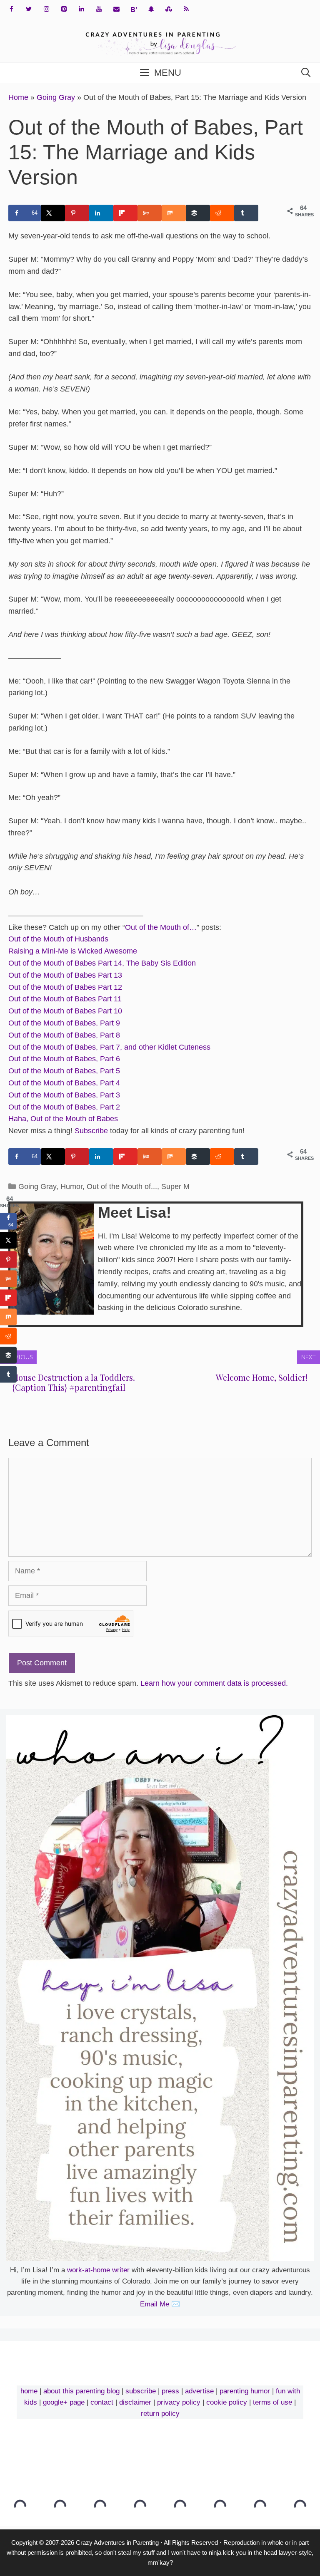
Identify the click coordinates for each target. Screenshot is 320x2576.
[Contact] (116, 9)
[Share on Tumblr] (246, 213)
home (29, 2391)
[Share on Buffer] (198, 213)
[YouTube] (99, 9)
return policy (160, 2414)
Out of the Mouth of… (161, 927)
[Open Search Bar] (306, 73)
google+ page (64, 2402)
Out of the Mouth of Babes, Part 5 (64, 1071)
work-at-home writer (98, 2270)
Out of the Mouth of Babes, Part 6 (64, 1059)
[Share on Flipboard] (125, 213)
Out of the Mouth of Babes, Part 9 (64, 1023)
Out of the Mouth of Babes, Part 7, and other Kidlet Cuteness (109, 1047)
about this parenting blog (81, 2391)
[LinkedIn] (81, 9)
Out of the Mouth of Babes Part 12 (65, 987)
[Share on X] (53, 213)
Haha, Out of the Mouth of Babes (63, 1119)
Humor (71, 1186)
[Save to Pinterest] (77, 213)
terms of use (272, 2402)
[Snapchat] (151, 9)
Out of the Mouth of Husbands (58, 939)
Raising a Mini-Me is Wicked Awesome (73, 951)
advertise (199, 2391)
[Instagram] (46, 9)
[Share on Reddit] (222, 213)
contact (102, 2402)
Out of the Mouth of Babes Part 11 (65, 999)
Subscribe (91, 1131)
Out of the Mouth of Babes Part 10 (65, 1011)
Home (18, 97)
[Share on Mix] (174, 213)
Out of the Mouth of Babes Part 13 (65, 975)
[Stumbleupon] (169, 9)
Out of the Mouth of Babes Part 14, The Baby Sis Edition (102, 963)
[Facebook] (11, 9)
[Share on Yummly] (150, 213)
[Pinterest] (64, 9)
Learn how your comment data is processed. (214, 1683)
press (170, 2391)
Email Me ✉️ (160, 2304)
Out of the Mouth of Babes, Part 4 (64, 1083)
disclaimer (135, 2402)
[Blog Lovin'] (134, 10)
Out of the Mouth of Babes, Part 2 (64, 1107)
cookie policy (227, 2402)
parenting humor (245, 2391)
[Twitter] (29, 9)
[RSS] (186, 9)
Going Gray (56, 97)
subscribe (141, 2391)
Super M (175, 1186)
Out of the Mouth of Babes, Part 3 (64, 1095)
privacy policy (179, 2402)
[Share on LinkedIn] (101, 213)
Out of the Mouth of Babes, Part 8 (64, 1035)
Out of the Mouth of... (122, 1186)
